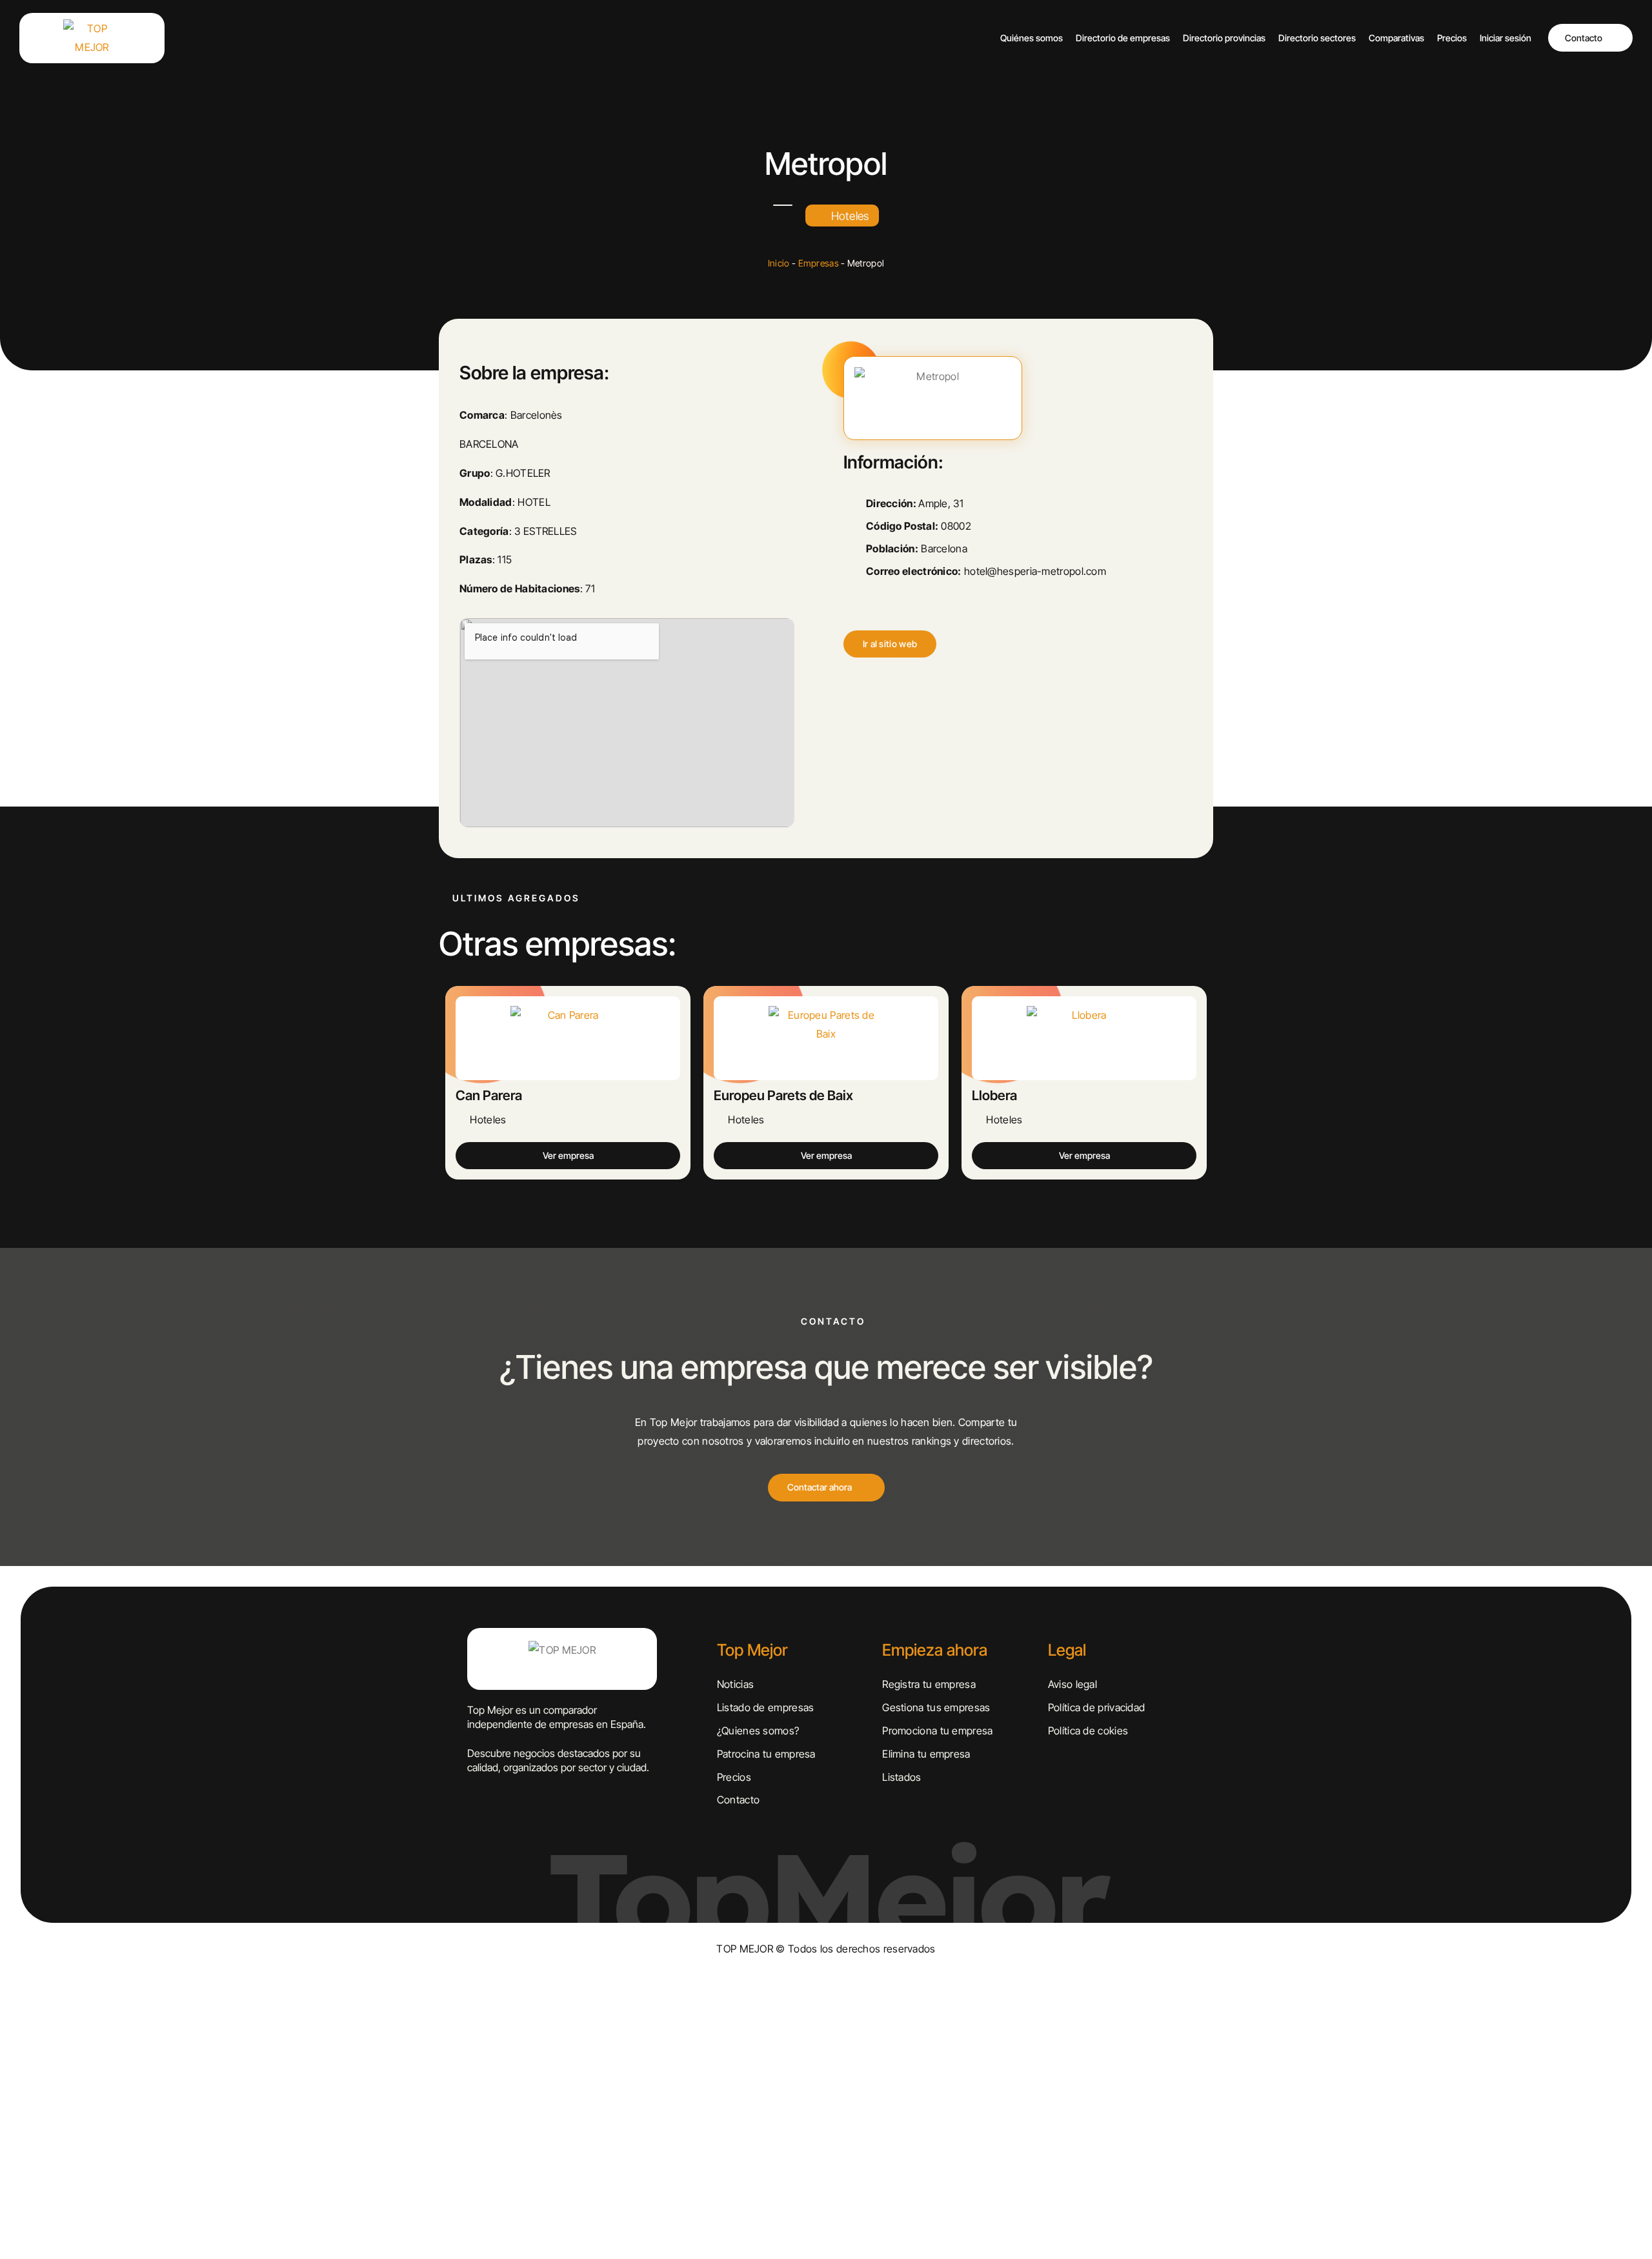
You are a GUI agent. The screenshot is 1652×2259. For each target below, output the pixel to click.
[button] (890, 644)
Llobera (994, 1095)
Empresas (819, 263)
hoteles (850, 216)
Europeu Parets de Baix (783, 1095)
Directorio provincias (1224, 38)
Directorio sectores (1317, 38)
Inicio (779, 263)
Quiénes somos (1032, 38)
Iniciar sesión (1506, 38)
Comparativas (1396, 38)
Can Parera (489, 1095)
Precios (1452, 38)
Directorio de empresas (1123, 38)
